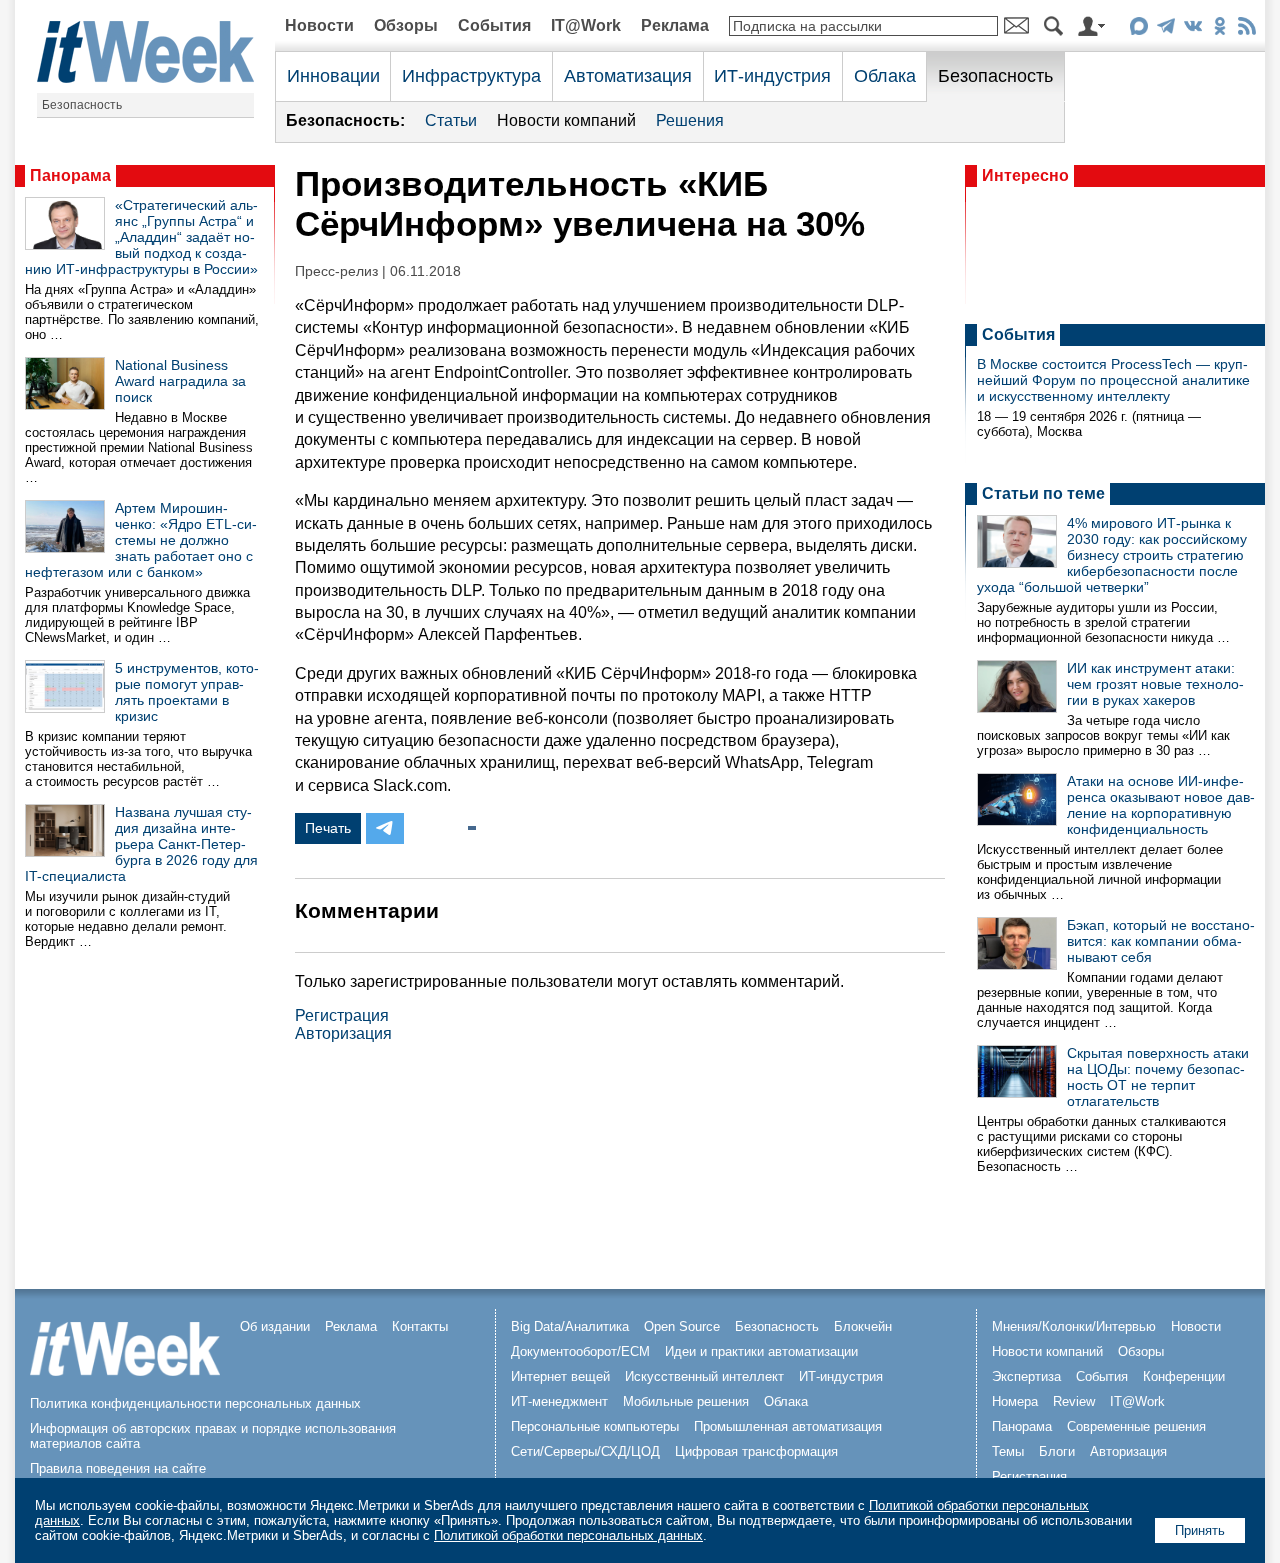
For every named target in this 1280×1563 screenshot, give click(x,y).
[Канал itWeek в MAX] (1138, 29)
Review (1074, 1401)
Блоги (1057, 1451)
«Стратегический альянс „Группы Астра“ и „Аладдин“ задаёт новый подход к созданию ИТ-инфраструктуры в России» (141, 237)
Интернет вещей (560, 1376)
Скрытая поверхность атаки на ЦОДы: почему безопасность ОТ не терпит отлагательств (1158, 1077)
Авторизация (343, 1033)
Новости (319, 25)
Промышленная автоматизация (788, 1426)
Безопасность (82, 105)
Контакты (420, 1326)
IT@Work (586, 25)
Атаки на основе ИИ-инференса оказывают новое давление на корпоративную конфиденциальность (1161, 805)
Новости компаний (566, 120)
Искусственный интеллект (704, 1376)
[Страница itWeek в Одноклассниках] (1219, 29)
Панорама (70, 175)
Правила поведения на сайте (118, 1468)
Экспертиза (1026, 1376)
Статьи (451, 120)
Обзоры (406, 25)
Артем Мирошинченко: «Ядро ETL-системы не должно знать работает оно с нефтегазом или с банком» (141, 540)
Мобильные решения (686, 1401)
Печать (328, 828)
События (494, 25)
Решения (690, 120)
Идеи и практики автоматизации (761, 1351)
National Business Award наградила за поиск (180, 381)
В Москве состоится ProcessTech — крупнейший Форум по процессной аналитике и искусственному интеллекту (1113, 380)
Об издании (275, 1326)
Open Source (682, 1326)
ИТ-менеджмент (559, 1401)
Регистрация (342, 1015)
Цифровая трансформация (756, 1451)
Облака (885, 76)
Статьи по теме (1043, 493)
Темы (1008, 1451)
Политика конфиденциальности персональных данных (195, 1403)
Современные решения (1136, 1426)
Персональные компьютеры (595, 1426)
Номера (1015, 1401)
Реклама (675, 25)
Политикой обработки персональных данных (568, 1535)
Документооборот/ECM (580, 1351)
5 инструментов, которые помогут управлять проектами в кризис (187, 692)
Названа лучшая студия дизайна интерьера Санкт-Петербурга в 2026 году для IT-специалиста (141, 844)
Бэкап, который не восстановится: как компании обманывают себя (1161, 941)
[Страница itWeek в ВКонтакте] (1192, 29)
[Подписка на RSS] (1246, 29)
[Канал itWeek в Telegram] (1165, 29)
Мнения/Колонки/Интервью (1074, 1326)
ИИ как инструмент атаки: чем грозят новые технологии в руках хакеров (1155, 684)
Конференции (1184, 1376)
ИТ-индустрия (772, 76)
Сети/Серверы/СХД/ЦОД (585, 1451)
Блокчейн (863, 1326)
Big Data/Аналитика (570, 1326)
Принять (1200, 1530)
